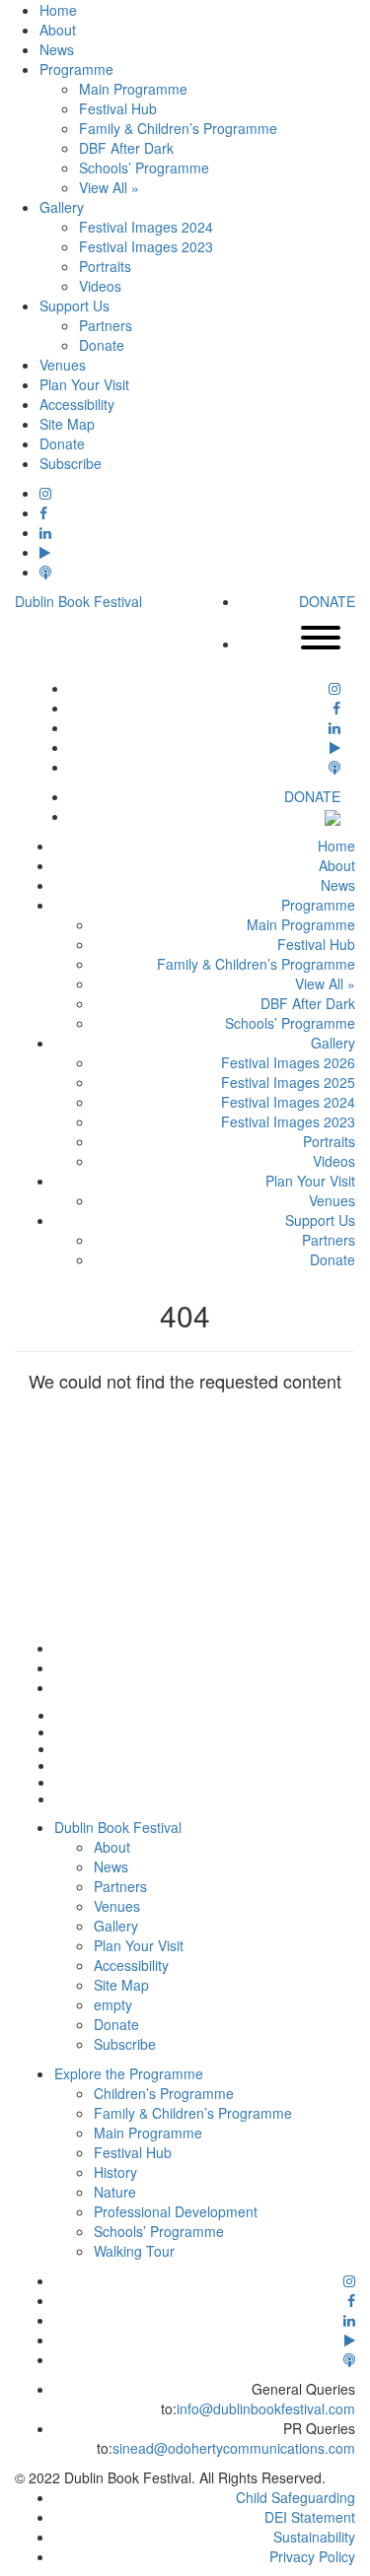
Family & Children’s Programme (178, 128)
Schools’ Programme (144, 168)
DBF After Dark (126, 148)
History (115, 2172)
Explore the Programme (129, 2073)
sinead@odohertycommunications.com (234, 2448)
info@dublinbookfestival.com (266, 2408)
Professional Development (176, 2211)
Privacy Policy (312, 2556)
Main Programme (133, 89)
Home (58, 10)
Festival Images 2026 (288, 1062)
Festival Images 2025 (288, 1082)
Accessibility (77, 404)
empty (113, 2004)
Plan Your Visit (84, 384)
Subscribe (71, 463)
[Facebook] (43, 512)
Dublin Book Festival (78, 601)
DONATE (327, 601)
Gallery (62, 207)
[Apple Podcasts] (45, 572)
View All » (109, 187)
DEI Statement (310, 2517)
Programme (76, 69)
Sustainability (314, 2537)
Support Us (74, 305)
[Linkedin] (45, 532)
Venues (63, 365)
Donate (102, 345)
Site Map (67, 424)
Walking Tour (134, 2251)
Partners (106, 325)
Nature (115, 2192)
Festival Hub (118, 108)
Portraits (105, 266)
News (57, 49)
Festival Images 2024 (146, 227)
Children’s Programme (164, 2093)
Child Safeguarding (296, 2497)
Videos (100, 286)
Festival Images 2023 (146, 246)
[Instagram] (45, 493)
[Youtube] (45, 552)
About (58, 30)
